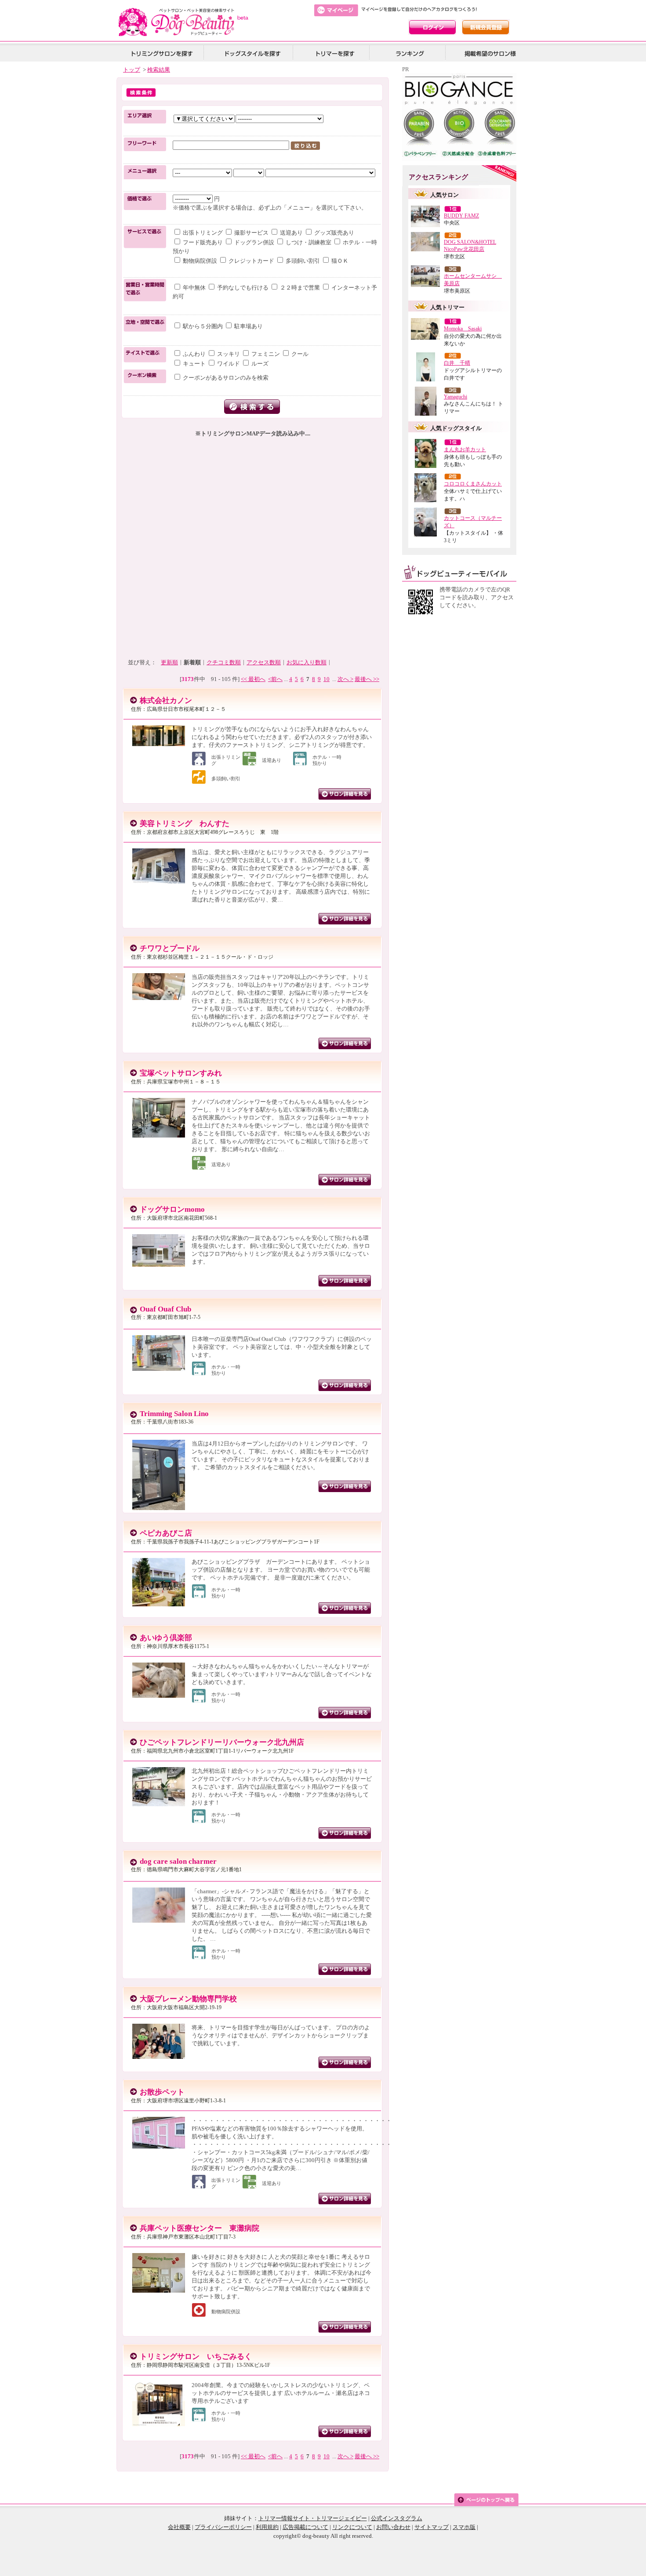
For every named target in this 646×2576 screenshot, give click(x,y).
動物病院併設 (200, 261)
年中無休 (194, 288)
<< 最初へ (253, 679)
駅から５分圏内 (203, 326)
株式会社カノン (166, 701)
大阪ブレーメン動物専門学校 (188, 1999)
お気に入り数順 (307, 662)
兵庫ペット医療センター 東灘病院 (200, 2228)
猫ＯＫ (339, 261)
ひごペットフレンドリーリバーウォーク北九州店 (222, 1742)
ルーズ (259, 364)
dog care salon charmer (178, 1861)
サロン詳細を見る (345, 794)
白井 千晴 (457, 363)
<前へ (275, 679)
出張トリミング (203, 233)
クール (299, 354)
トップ (132, 70)
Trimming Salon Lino (174, 1414)
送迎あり (291, 233)
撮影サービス (251, 233)
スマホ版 (464, 2527)
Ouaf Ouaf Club (165, 1309)
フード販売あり (203, 242)
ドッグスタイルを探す (251, 53)
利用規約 (267, 2527)
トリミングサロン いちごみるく (196, 2357)
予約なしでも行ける (243, 288)
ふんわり (194, 354)
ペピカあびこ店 (166, 1533)
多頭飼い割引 (303, 261)
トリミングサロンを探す (162, 53)
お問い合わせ (393, 2527)
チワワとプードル (170, 948)
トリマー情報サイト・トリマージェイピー (313, 2518)
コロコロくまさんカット (473, 484)
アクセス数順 (264, 662)
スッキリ (229, 354)
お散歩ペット (162, 2092)
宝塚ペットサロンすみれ (181, 1073)
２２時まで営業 (300, 288)
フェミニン (266, 354)
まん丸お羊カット (465, 449)
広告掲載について (305, 2527)
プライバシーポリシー (223, 2527)
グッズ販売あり (334, 233)
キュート (194, 364)
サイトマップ (432, 2527)
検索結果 (159, 70)
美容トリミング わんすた (185, 824)
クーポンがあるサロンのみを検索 (225, 378)
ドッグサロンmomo (172, 1209)
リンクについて (352, 2527)
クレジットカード (251, 261)
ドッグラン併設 (254, 242)
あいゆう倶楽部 (166, 1638)
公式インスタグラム (397, 2518)
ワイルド (229, 364)
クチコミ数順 (224, 662)
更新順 (169, 662)
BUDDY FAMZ (461, 216)
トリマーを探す (334, 53)
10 (327, 679)
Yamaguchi (455, 397)
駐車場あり (248, 326)
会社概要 (179, 2527)
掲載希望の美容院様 (489, 53)
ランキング (410, 53)
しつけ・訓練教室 (308, 242)
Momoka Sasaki (463, 329)
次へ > (345, 679)
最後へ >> (367, 679)
